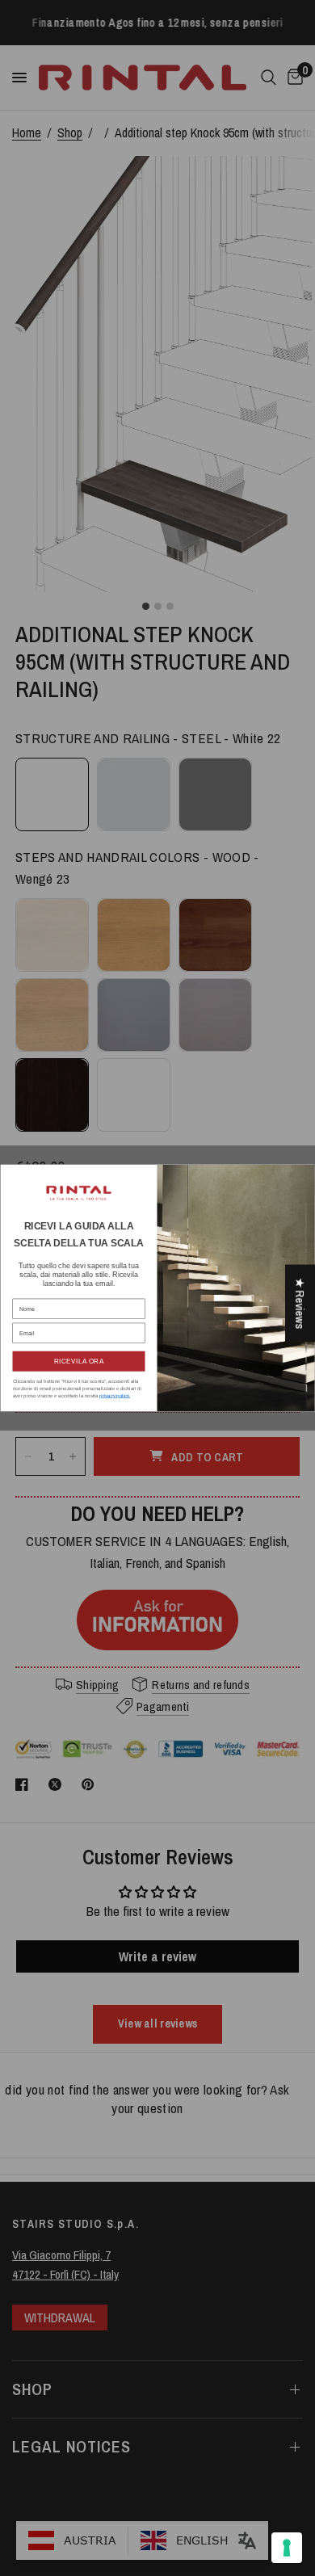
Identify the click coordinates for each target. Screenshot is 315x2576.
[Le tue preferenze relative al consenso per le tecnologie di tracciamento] (287, 2548)
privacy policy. (115, 1395)
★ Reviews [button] (300, 1303)
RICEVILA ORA (79, 1362)
